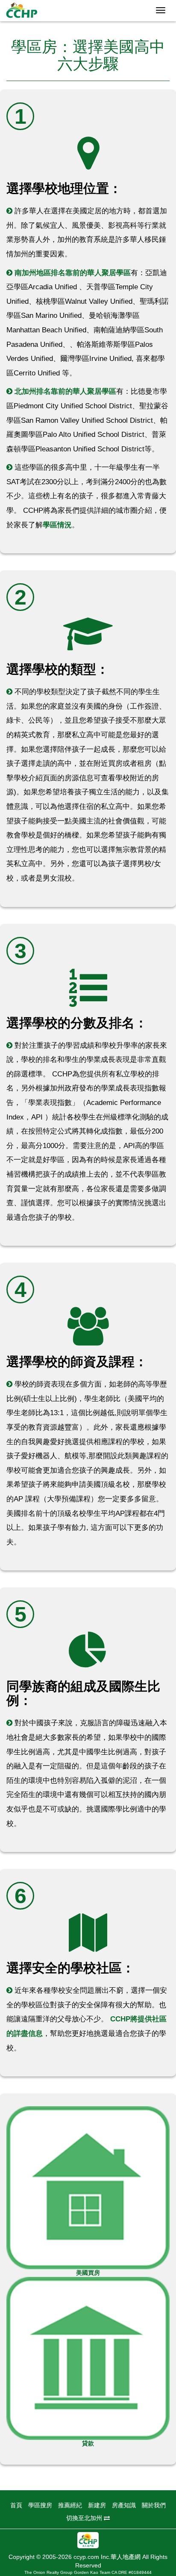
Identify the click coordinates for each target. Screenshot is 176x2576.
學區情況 (57, 525)
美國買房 (88, 2273)
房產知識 (124, 2505)
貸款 (88, 2443)
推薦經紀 (70, 2505)
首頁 (16, 2505)
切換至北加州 (85, 2518)
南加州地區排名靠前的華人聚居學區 (73, 273)
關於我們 (154, 2505)
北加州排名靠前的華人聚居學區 (65, 391)
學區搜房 (40, 2505)
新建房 (97, 2505)
